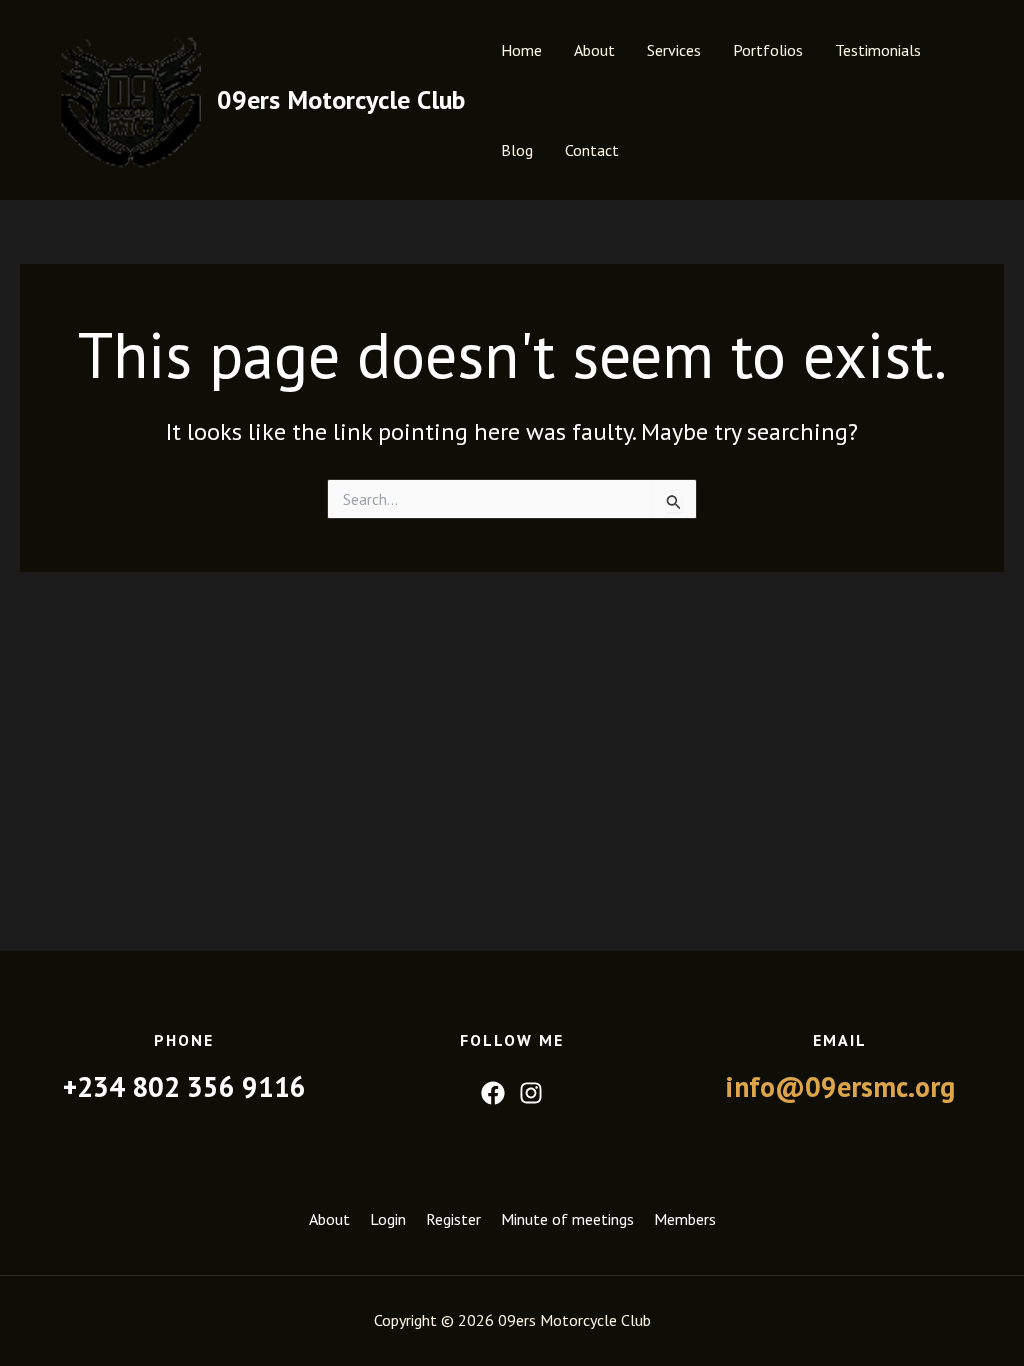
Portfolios (768, 50)
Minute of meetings (567, 1219)
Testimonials (878, 50)
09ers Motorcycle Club (341, 99)
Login (388, 1219)
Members (685, 1219)
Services (674, 50)
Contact (592, 150)
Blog (517, 150)
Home (521, 50)
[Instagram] (531, 1093)
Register (453, 1219)
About (594, 50)
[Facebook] (493, 1093)
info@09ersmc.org (840, 1086)
